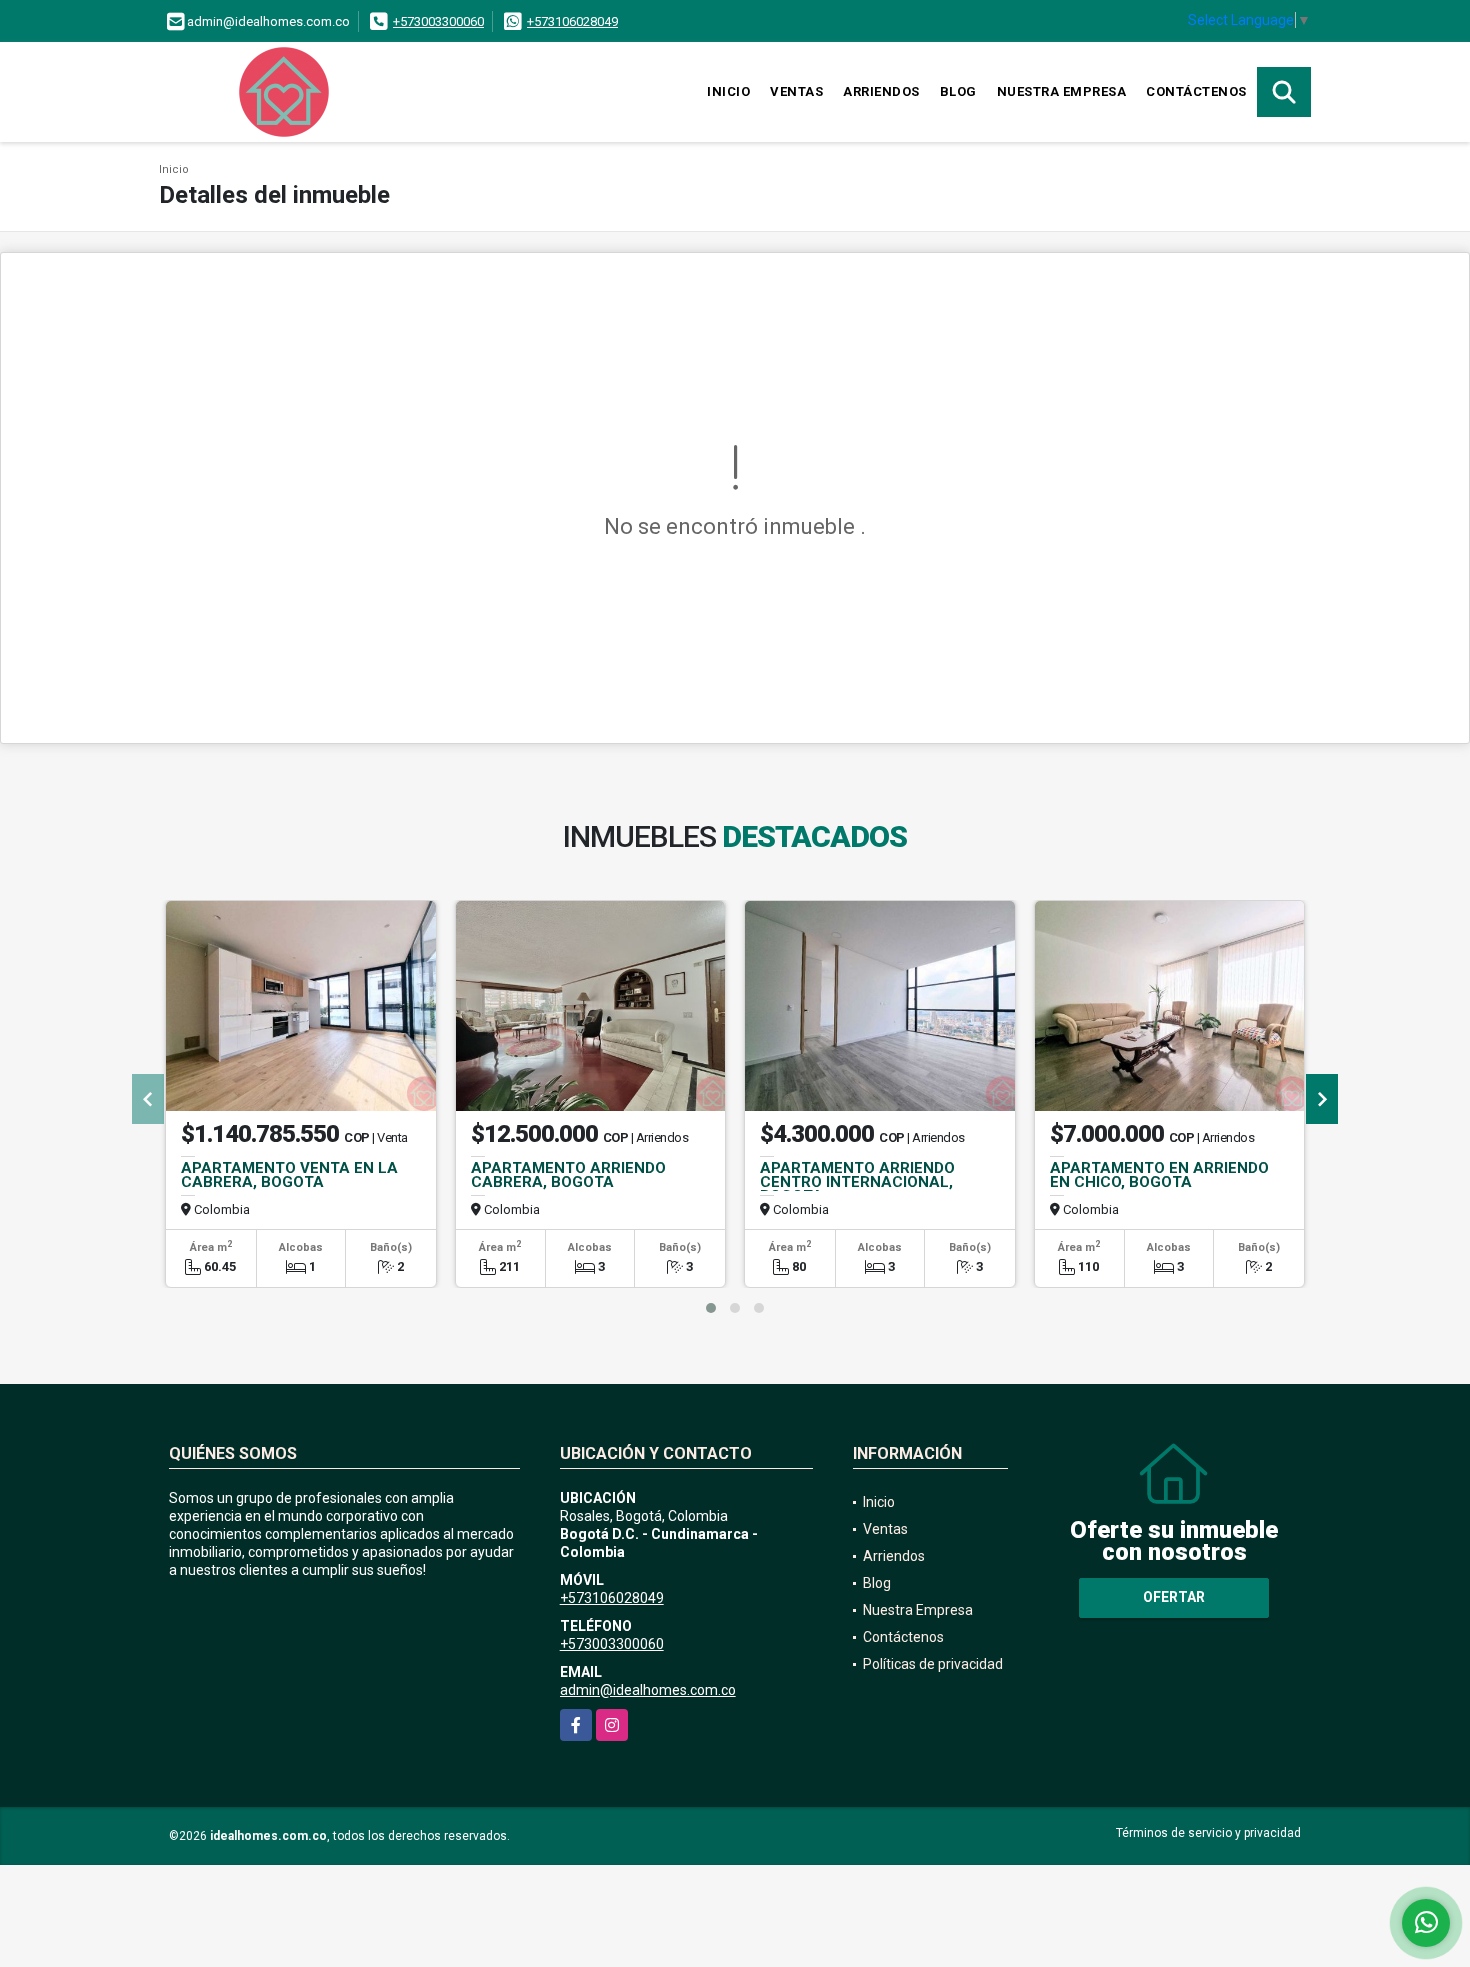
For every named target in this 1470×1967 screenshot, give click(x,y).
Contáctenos (1196, 91)
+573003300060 (438, 21)
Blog (958, 91)
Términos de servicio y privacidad (1208, 1833)
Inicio (728, 91)
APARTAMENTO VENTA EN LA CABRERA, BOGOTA (289, 1175)
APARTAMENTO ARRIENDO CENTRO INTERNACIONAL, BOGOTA (857, 1182)
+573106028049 (572, 21)
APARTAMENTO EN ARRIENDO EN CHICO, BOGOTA (1159, 1175)
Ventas (796, 91)
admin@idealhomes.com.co (648, 1690)
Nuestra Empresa (1062, 91)
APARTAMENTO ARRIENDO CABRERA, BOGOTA (568, 1175)
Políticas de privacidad (933, 1664)
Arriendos (881, 91)
